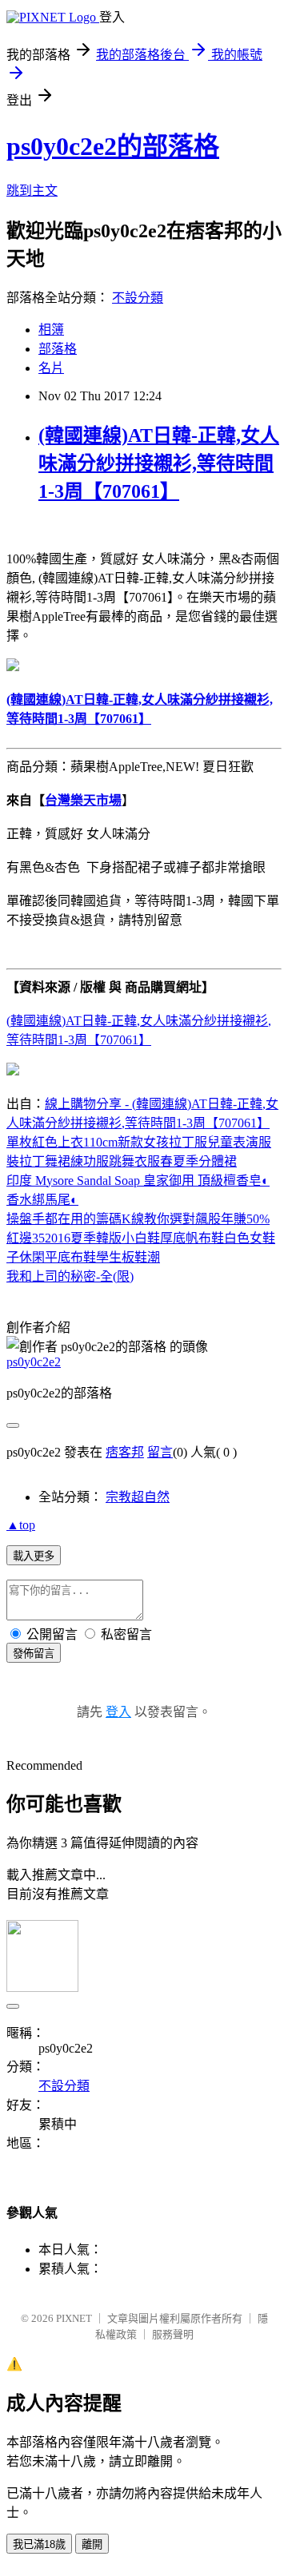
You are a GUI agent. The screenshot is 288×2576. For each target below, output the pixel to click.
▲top (21, 1525)
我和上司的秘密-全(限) (70, 1276)
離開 (92, 2544)
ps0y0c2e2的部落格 (113, 146)
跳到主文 (32, 191)
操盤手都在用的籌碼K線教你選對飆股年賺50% (138, 1219)
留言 (160, 1452)
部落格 (58, 349)
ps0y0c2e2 (34, 1362)
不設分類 (138, 298)
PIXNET (74, 2318)
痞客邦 (125, 1452)
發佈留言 (34, 1654)
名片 (51, 368)
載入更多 (34, 1556)
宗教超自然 (138, 1497)
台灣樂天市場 (83, 800)
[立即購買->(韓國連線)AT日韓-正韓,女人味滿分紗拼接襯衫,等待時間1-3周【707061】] (13, 667)
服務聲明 (173, 2334)
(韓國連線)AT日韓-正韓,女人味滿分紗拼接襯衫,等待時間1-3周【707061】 (159, 463)
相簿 (51, 330)
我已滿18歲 (39, 2544)
